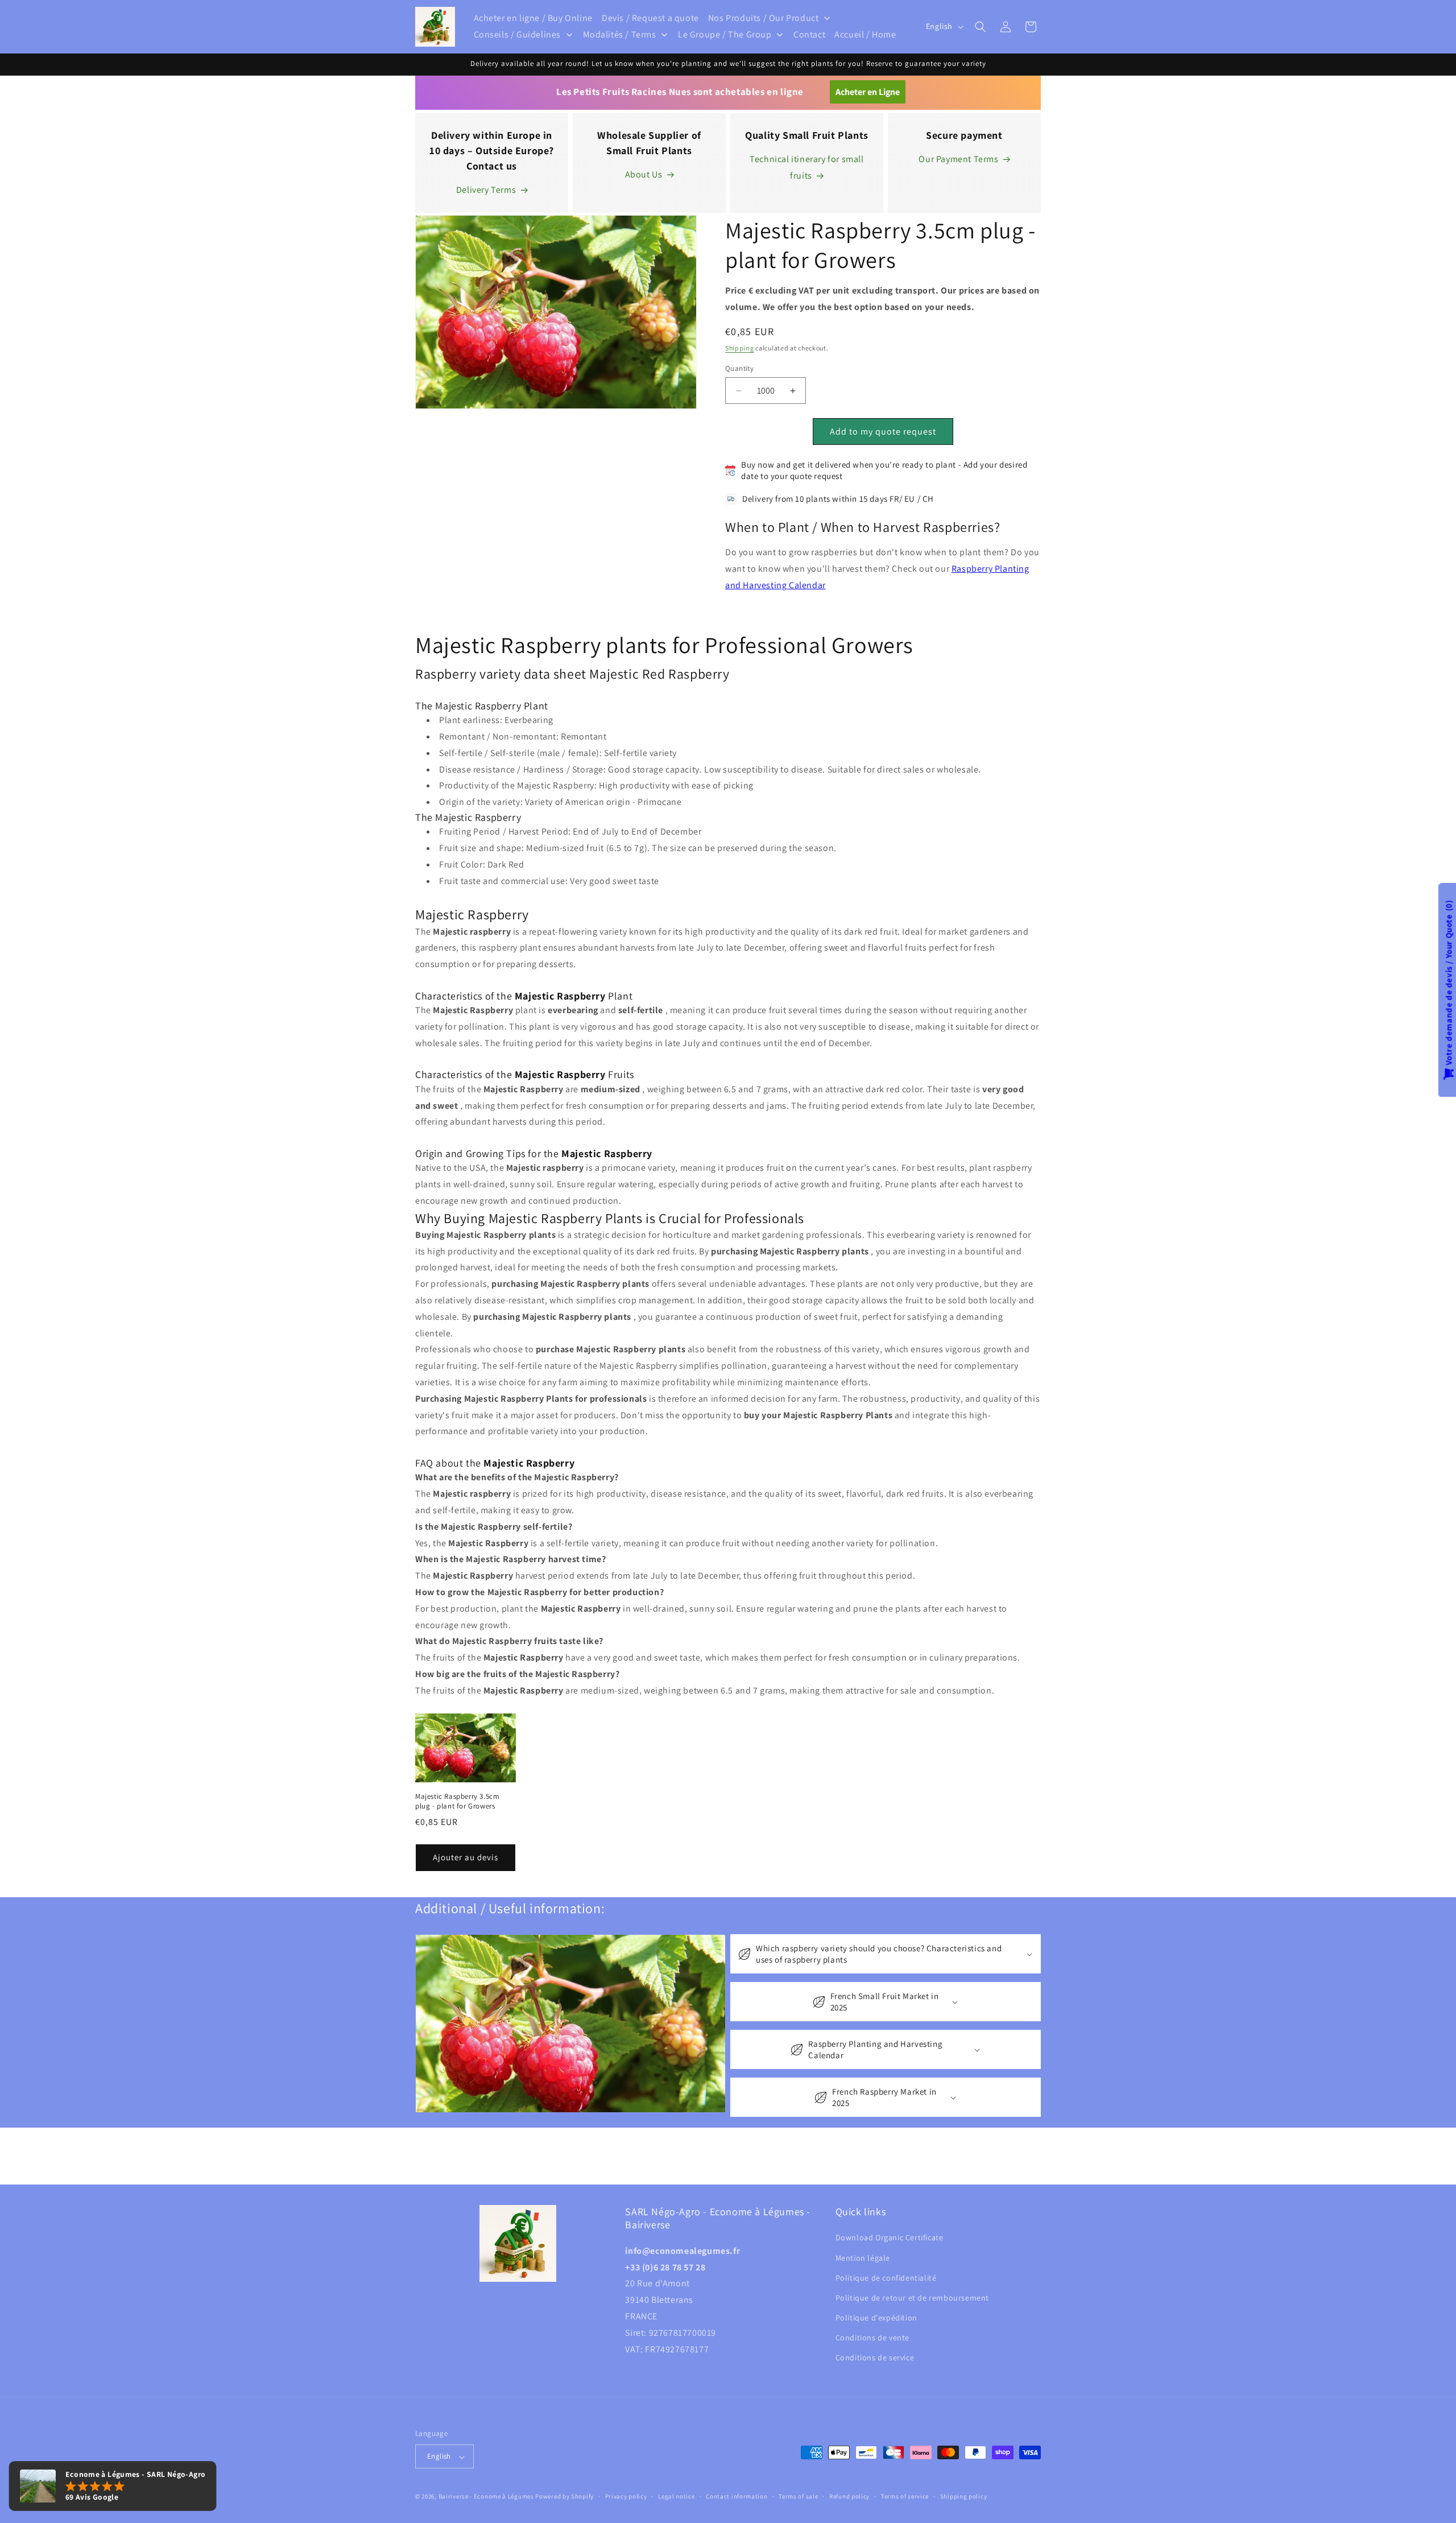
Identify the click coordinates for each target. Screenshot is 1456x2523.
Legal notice (676, 2496)
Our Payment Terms (958, 159)
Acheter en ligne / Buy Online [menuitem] (533, 18)
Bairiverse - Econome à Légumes (486, 2497)
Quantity (739, 368)
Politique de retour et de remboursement (912, 2298)
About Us (644, 174)
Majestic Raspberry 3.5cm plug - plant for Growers (457, 1801)
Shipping (740, 348)
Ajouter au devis (466, 1858)
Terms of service (905, 2496)
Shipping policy (964, 2496)
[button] (981, 27)
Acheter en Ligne (868, 92)
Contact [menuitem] (809, 34)
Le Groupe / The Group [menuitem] (725, 34)
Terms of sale (798, 2496)
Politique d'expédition (876, 2318)
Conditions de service (875, 2358)
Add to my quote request (883, 432)
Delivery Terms (486, 190)
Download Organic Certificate (890, 2238)
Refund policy (849, 2496)
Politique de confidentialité (886, 2278)
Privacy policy (626, 2496)
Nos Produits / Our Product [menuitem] (764, 18)
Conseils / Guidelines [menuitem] (518, 34)
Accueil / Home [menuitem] (865, 34)
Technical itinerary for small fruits (806, 167)
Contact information (737, 2496)
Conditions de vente (872, 2338)
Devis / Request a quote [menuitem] (650, 18)
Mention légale (863, 2258)
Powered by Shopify (564, 2497)
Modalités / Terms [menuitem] (620, 34)
